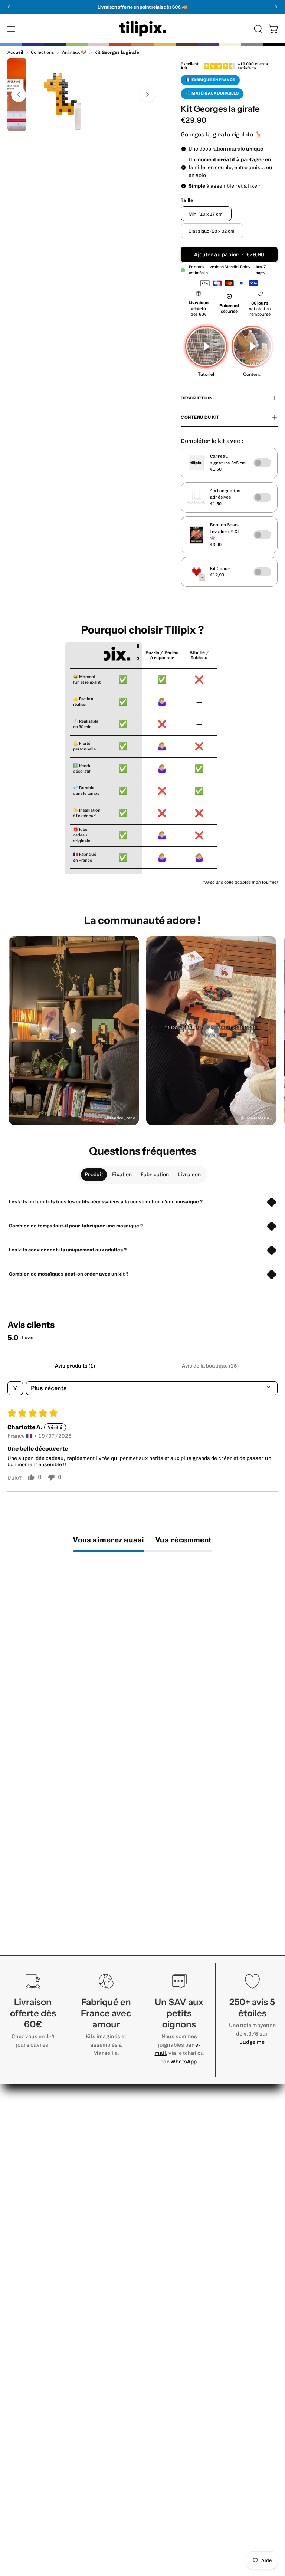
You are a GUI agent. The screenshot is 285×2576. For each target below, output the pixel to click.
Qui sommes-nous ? (35, 2433)
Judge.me (252, 2042)
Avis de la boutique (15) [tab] (210, 1366)
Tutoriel (18, 2173)
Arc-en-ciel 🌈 (170, 2308)
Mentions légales (32, 2506)
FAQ (13, 2185)
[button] (258, 29)
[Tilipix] (142, 29)
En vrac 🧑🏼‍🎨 (165, 2332)
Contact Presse (30, 2543)
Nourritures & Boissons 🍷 (188, 2222)
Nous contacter (30, 2161)
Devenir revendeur (34, 2457)
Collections (42, 52)
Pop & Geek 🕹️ (170, 2197)
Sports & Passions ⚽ (180, 2246)
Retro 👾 (162, 2173)
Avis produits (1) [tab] (75, 1366)
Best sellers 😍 (171, 2161)
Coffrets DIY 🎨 (172, 2369)
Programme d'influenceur (44, 2470)
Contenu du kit (200, 417)
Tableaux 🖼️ (167, 2357)
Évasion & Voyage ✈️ (179, 2259)
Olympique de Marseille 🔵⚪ (191, 2393)
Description (196, 398)
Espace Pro (24, 2445)
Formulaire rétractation (42, 2531)
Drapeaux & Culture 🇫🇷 (183, 2295)
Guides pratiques (32, 2197)
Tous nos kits (168, 2381)
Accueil (15, 52)
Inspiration (23, 2210)
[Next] (276, 7)
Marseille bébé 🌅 (175, 2271)
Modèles (19, 2222)
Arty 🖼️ (160, 2185)
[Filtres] (15, 1388)
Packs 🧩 (163, 2344)
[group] (142, 7)
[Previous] (9, 7)
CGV (13, 2519)
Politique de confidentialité (45, 2494)
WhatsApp (184, 2062)
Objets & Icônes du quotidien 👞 (194, 2283)
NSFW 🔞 (163, 2320)
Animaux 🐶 (74, 52)
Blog (13, 2482)
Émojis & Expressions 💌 (185, 2210)
